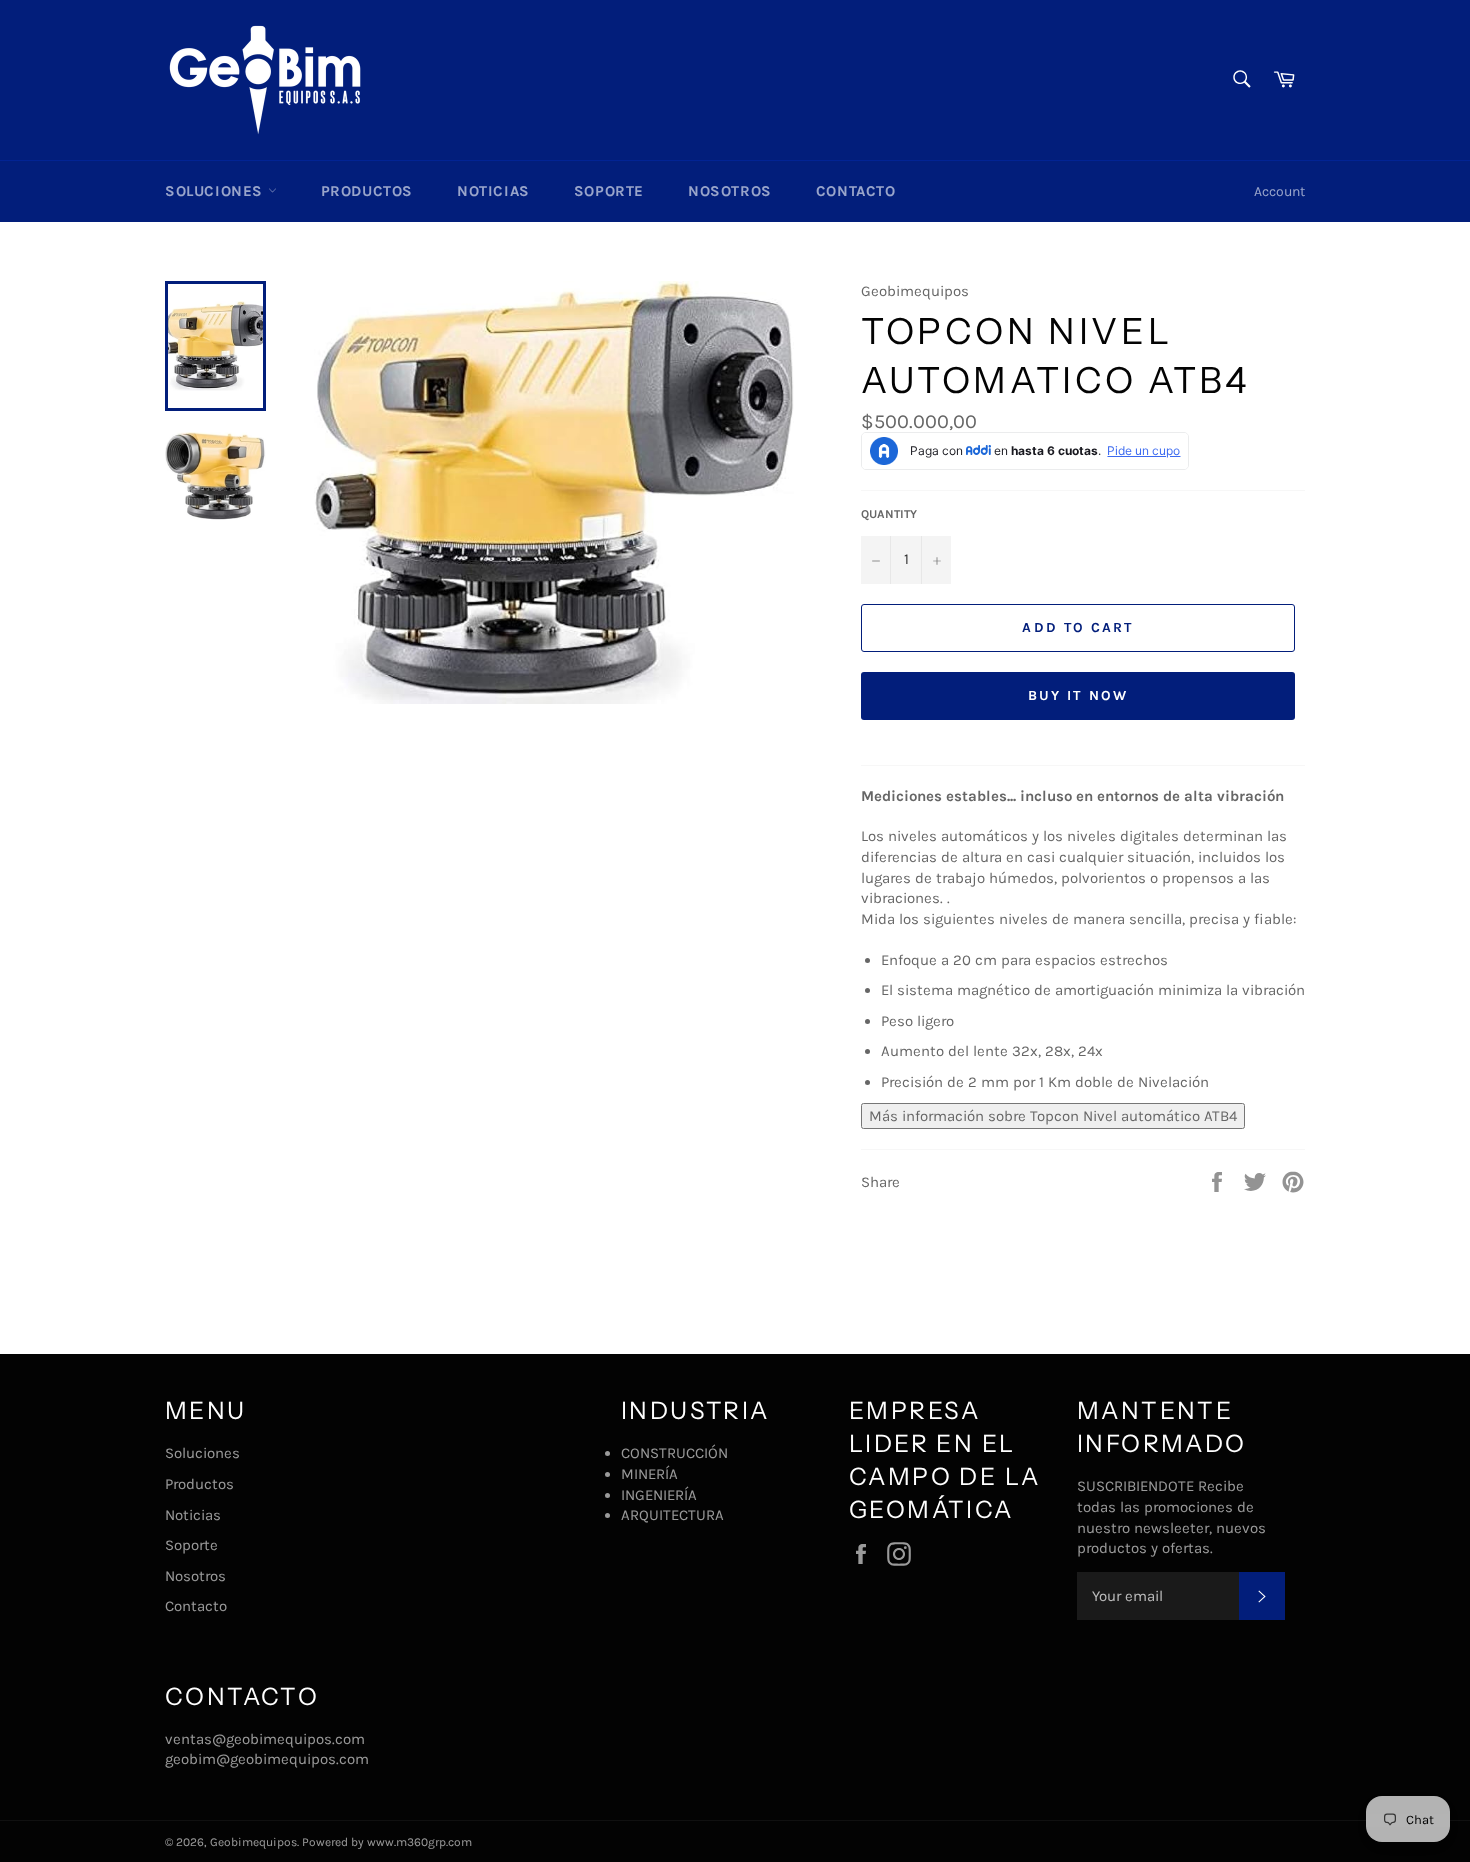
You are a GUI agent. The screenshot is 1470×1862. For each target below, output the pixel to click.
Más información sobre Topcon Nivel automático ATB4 (1053, 1116)
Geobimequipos (253, 1842)
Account (1279, 191)
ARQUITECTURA (672, 1515)
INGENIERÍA (659, 1495)
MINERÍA (649, 1474)
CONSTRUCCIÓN (674, 1453)
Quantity (889, 514)
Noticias (493, 191)
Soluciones (216, 191)
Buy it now (1078, 695)
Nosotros (730, 191)
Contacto (856, 191)
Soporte (609, 191)
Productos (367, 191)
